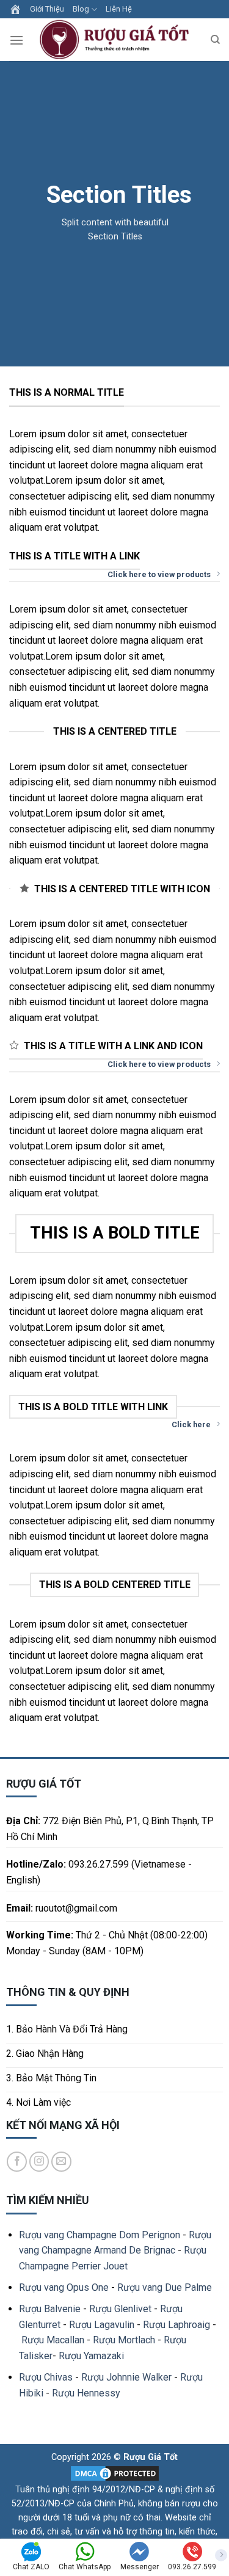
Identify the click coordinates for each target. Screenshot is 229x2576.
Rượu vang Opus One (64, 2287)
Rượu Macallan (53, 2340)
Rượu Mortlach (124, 2340)
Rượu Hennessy (86, 2393)
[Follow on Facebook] (17, 2162)
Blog (81, 9)
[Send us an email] (61, 2162)
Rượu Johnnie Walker (126, 2377)
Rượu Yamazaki (91, 2356)
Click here (191, 1424)
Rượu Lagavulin (102, 2325)
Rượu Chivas (46, 2377)
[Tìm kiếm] (215, 40)
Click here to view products (159, 574)
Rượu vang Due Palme (165, 2287)
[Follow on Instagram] (39, 2162)
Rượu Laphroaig (176, 2325)
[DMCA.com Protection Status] (115, 2473)
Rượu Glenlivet (120, 2309)
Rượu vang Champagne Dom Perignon (100, 2235)
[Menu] (16, 40)
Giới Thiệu (47, 9)
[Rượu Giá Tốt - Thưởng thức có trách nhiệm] (117, 40)
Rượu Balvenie (50, 2309)
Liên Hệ (119, 9)
